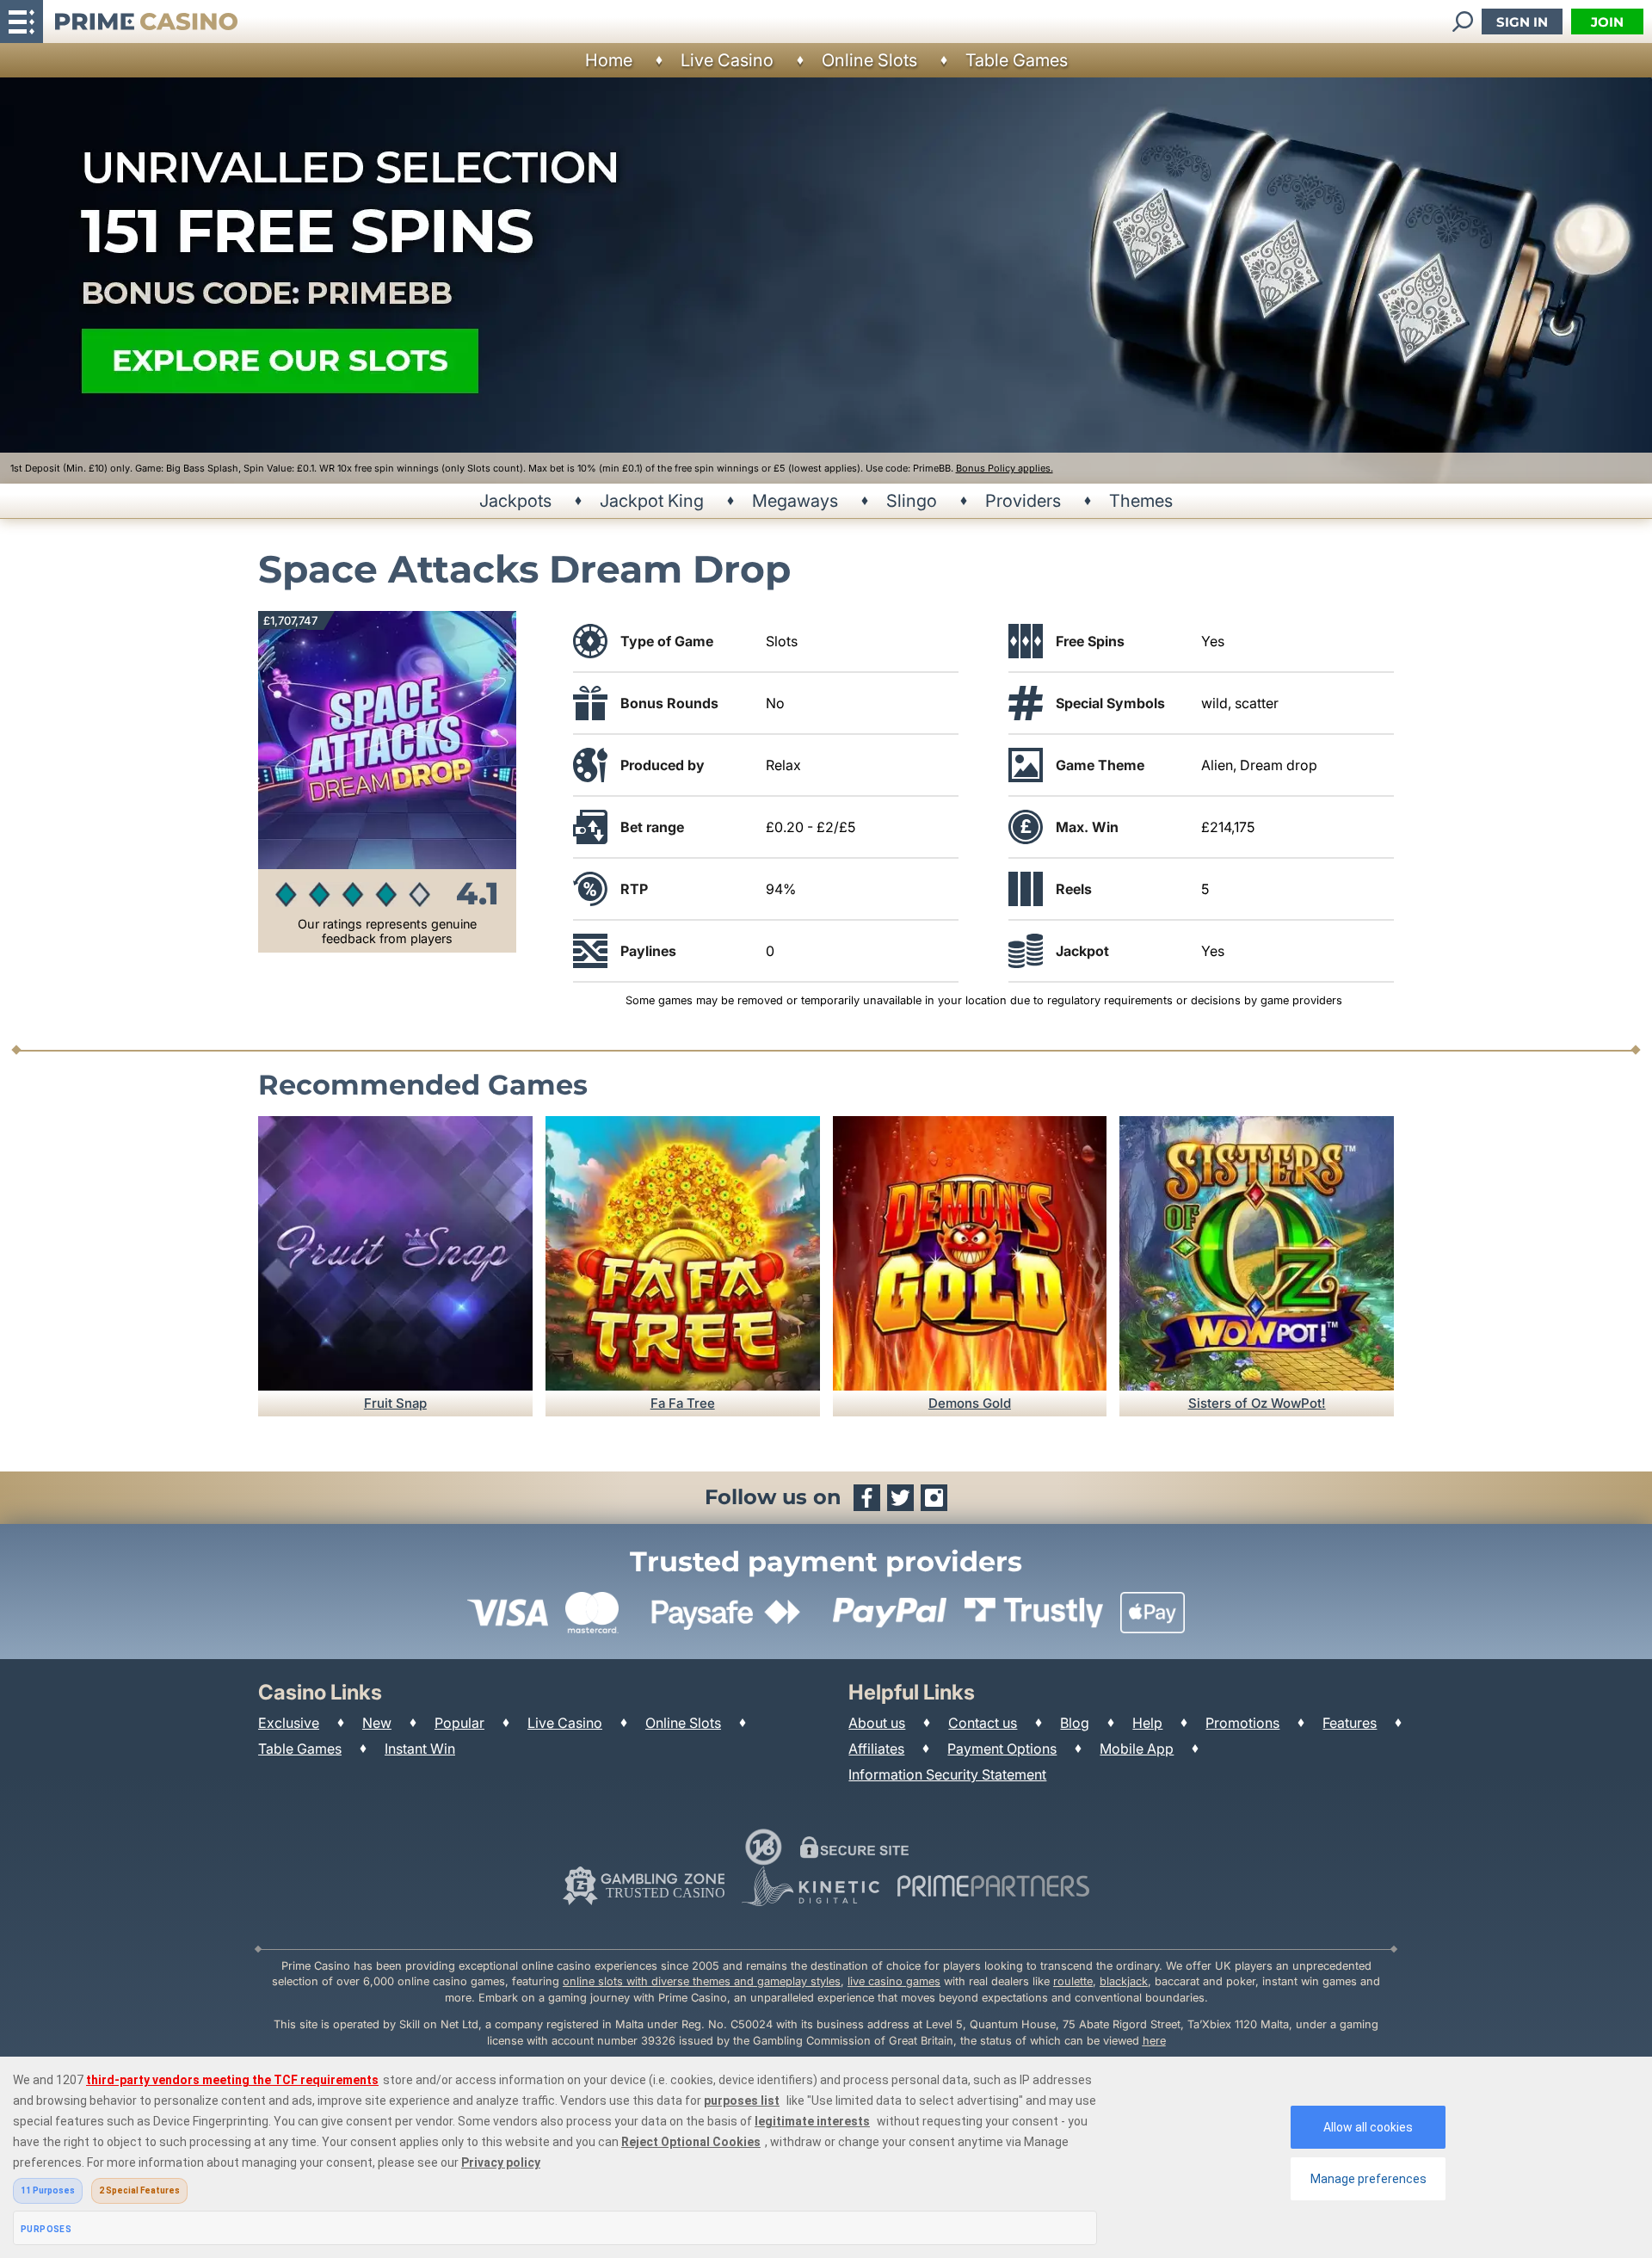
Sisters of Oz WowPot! (1257, 1403)
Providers (1023, 501)
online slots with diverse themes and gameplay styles (702, 1981)
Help (1147, 1723)
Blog (1075, 1723)
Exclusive (289, 1723)
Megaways (795, 501)
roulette (1073, 1981)
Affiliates (876, 1749)
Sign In (1522, 22)
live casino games (894, 1981)
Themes (1141, 501)
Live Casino (727, 60)
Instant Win (420, 1749)
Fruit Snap (395, 1403)
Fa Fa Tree (683, 1403)
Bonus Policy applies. (1005, 468)
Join (1607, 22)
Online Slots (869, 60)
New (377, 1723)
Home (609, 60)
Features (1350, 1723)
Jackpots (515, 501)
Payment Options (1002, 1749)
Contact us (983, 1723)
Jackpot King (652, 501)
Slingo (912, 501)
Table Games (1017, 60)
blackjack (1124, 1981)
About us (877, 1723)
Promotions (1242, 1723)
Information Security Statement (947, 1774)
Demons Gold (970, 1403)
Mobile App (1137, 1749)
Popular (459, 1723)
